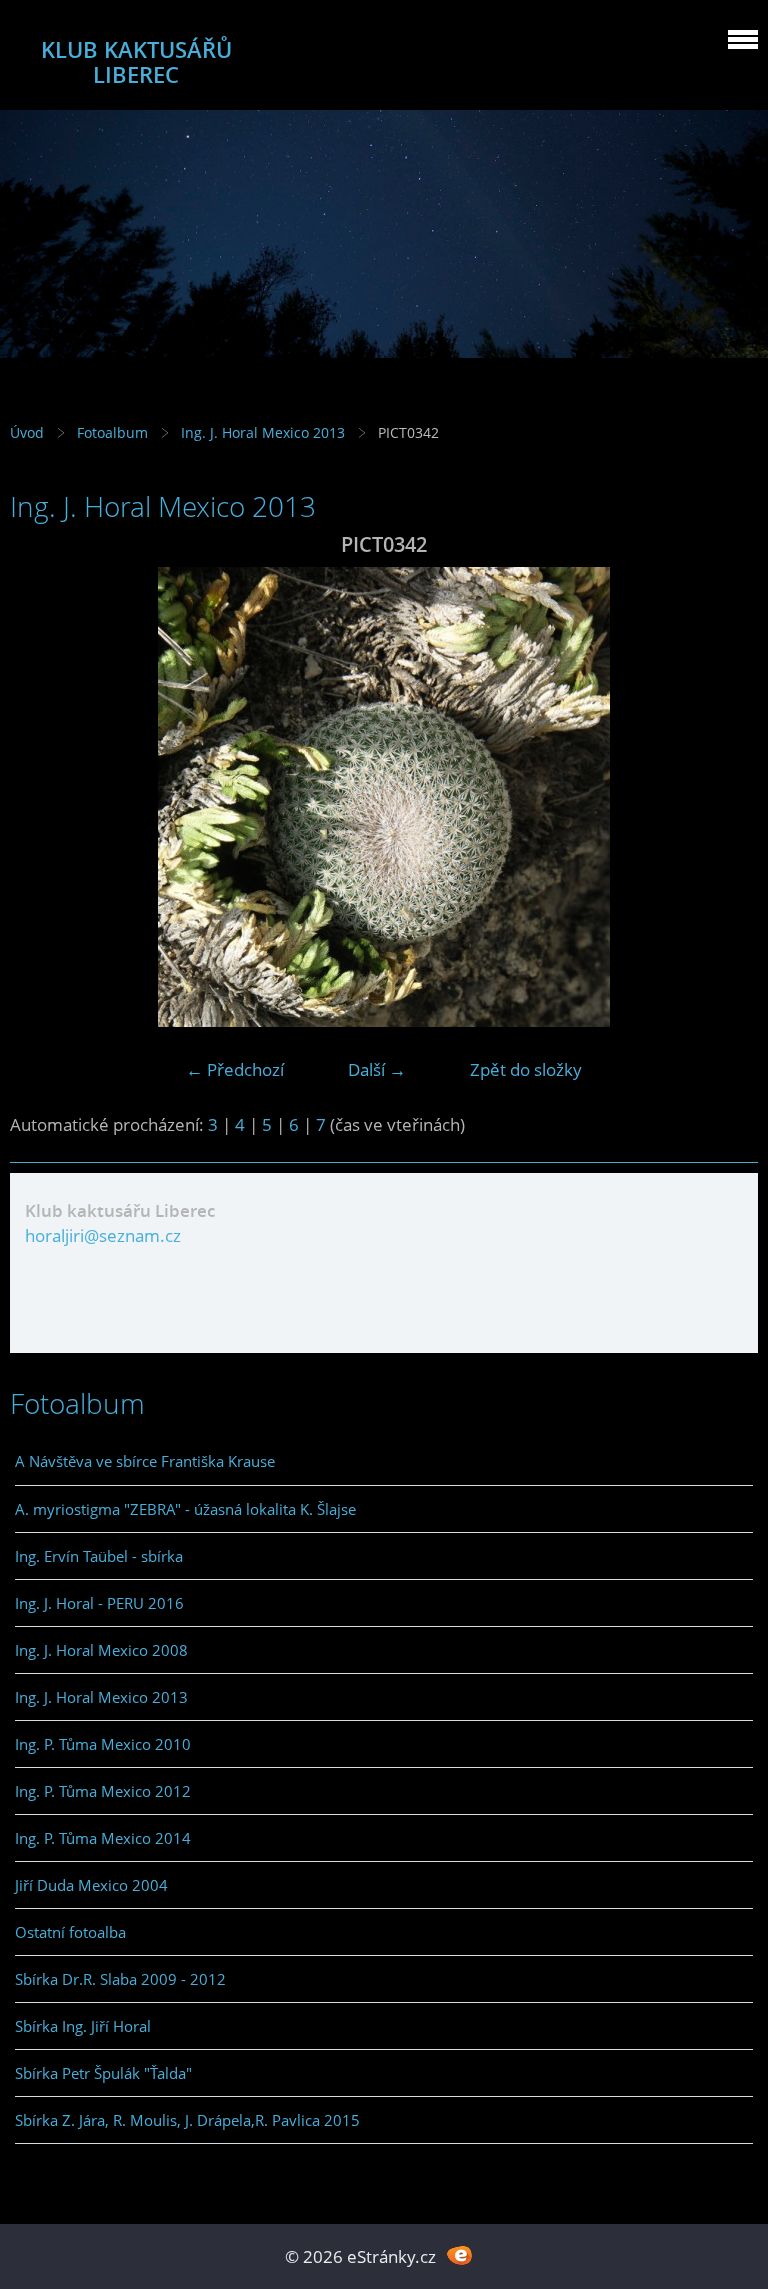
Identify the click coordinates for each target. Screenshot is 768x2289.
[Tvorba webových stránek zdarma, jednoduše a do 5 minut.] (459, 2254)
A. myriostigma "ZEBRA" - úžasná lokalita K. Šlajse (185, 1509)
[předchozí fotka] (42, 797)
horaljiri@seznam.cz (103, 1235)
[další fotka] (725, 797)
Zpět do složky (526, 1069)
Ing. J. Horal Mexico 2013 (263, 432)
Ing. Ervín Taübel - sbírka (99, 1556)
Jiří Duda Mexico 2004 (91, 1885)
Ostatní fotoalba (70, 1932)
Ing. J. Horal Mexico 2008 (101, 1650)
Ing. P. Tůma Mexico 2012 (103, 1791)
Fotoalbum (112, 432)
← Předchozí (235, 1069)
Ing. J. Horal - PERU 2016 (99, 1603)
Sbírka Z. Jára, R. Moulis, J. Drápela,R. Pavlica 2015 (187, 2120)
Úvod (27, 432)
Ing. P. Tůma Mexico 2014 (103, 1838)
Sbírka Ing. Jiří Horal (83, 2026)
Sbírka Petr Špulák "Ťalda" (103, 2073)
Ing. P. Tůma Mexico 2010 (103, 1744)
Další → (377, 1069)
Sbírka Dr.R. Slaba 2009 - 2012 (120, 1979)
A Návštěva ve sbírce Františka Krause (145, 1461)
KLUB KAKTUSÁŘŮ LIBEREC (136, 62)
